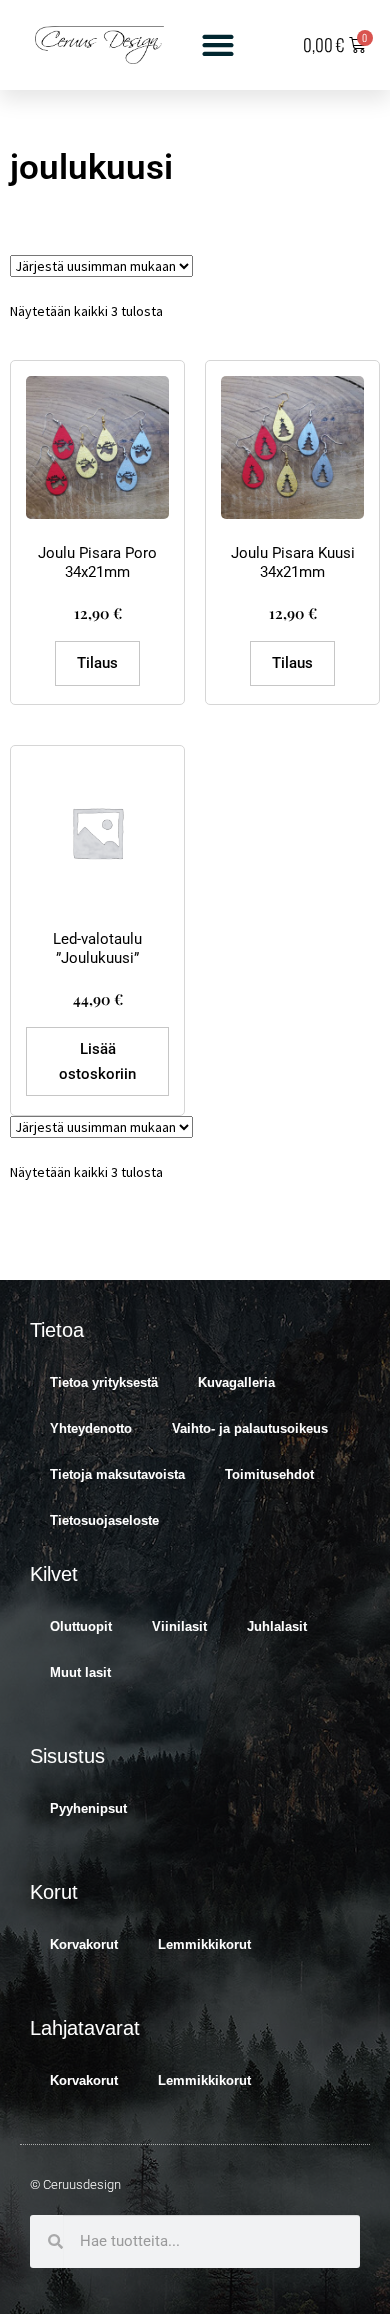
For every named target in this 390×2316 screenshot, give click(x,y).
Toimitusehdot (269, 1474)
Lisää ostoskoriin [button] (97, 1061)
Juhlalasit (277, 1626)
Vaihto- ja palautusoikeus (250, 1428)
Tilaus (97, 663)
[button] (218, 45)
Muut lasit (80, 1672)
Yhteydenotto (91, 1428)
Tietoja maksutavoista (117, 1474)
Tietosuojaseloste (104, 1520)
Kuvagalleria (236, 1382)
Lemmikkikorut (204, 1944)
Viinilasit (179, 1626)
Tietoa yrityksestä (104, 1382)
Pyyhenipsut (88, 1808)
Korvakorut (84, 1944)
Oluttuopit (81, 1626)
